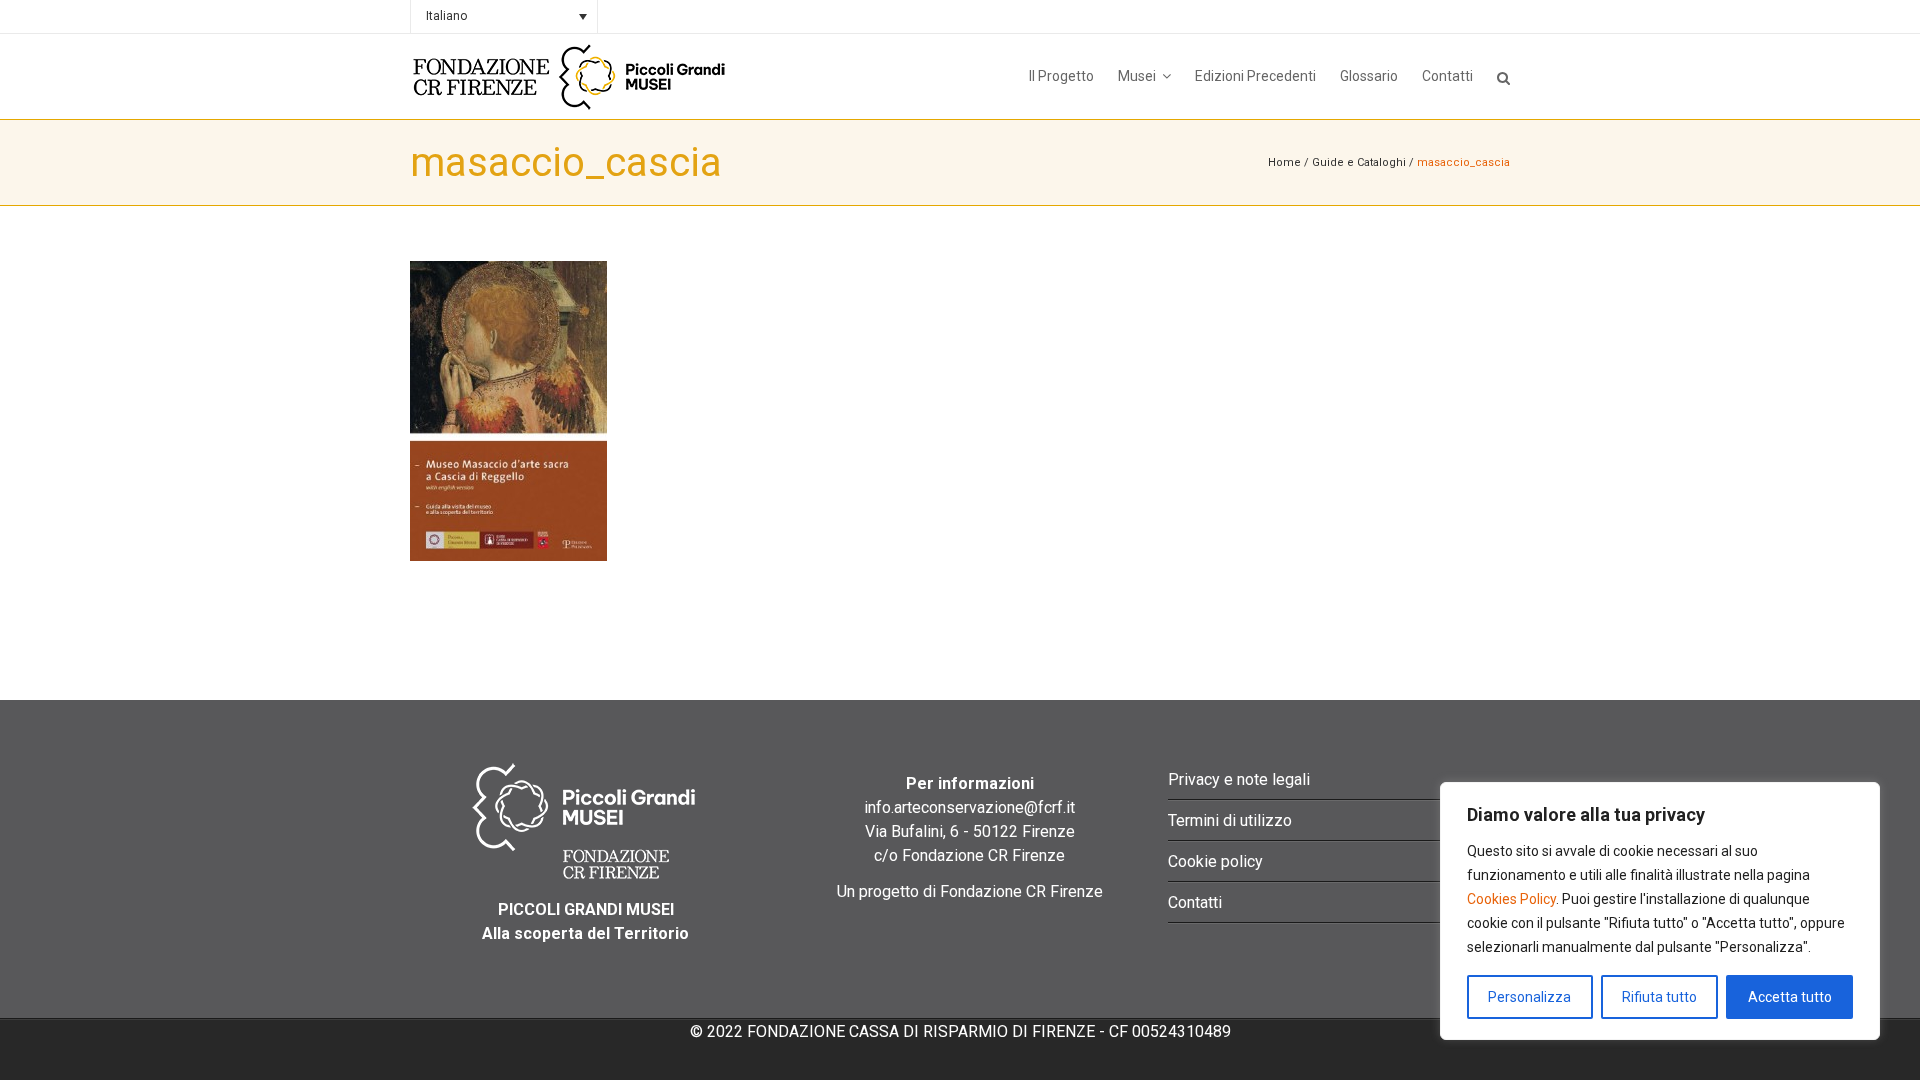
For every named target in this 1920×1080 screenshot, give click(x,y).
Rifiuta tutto (1659, 997)
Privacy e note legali (1239, 779)
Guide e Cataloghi (1359, 162)
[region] (1660, 911)
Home (1284, 162)
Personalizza (1529, 997)
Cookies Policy (1511, 899)
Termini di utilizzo (1230, 820)
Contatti (1195, 902)
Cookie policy (1215, 861)
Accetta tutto (1790, 997)
